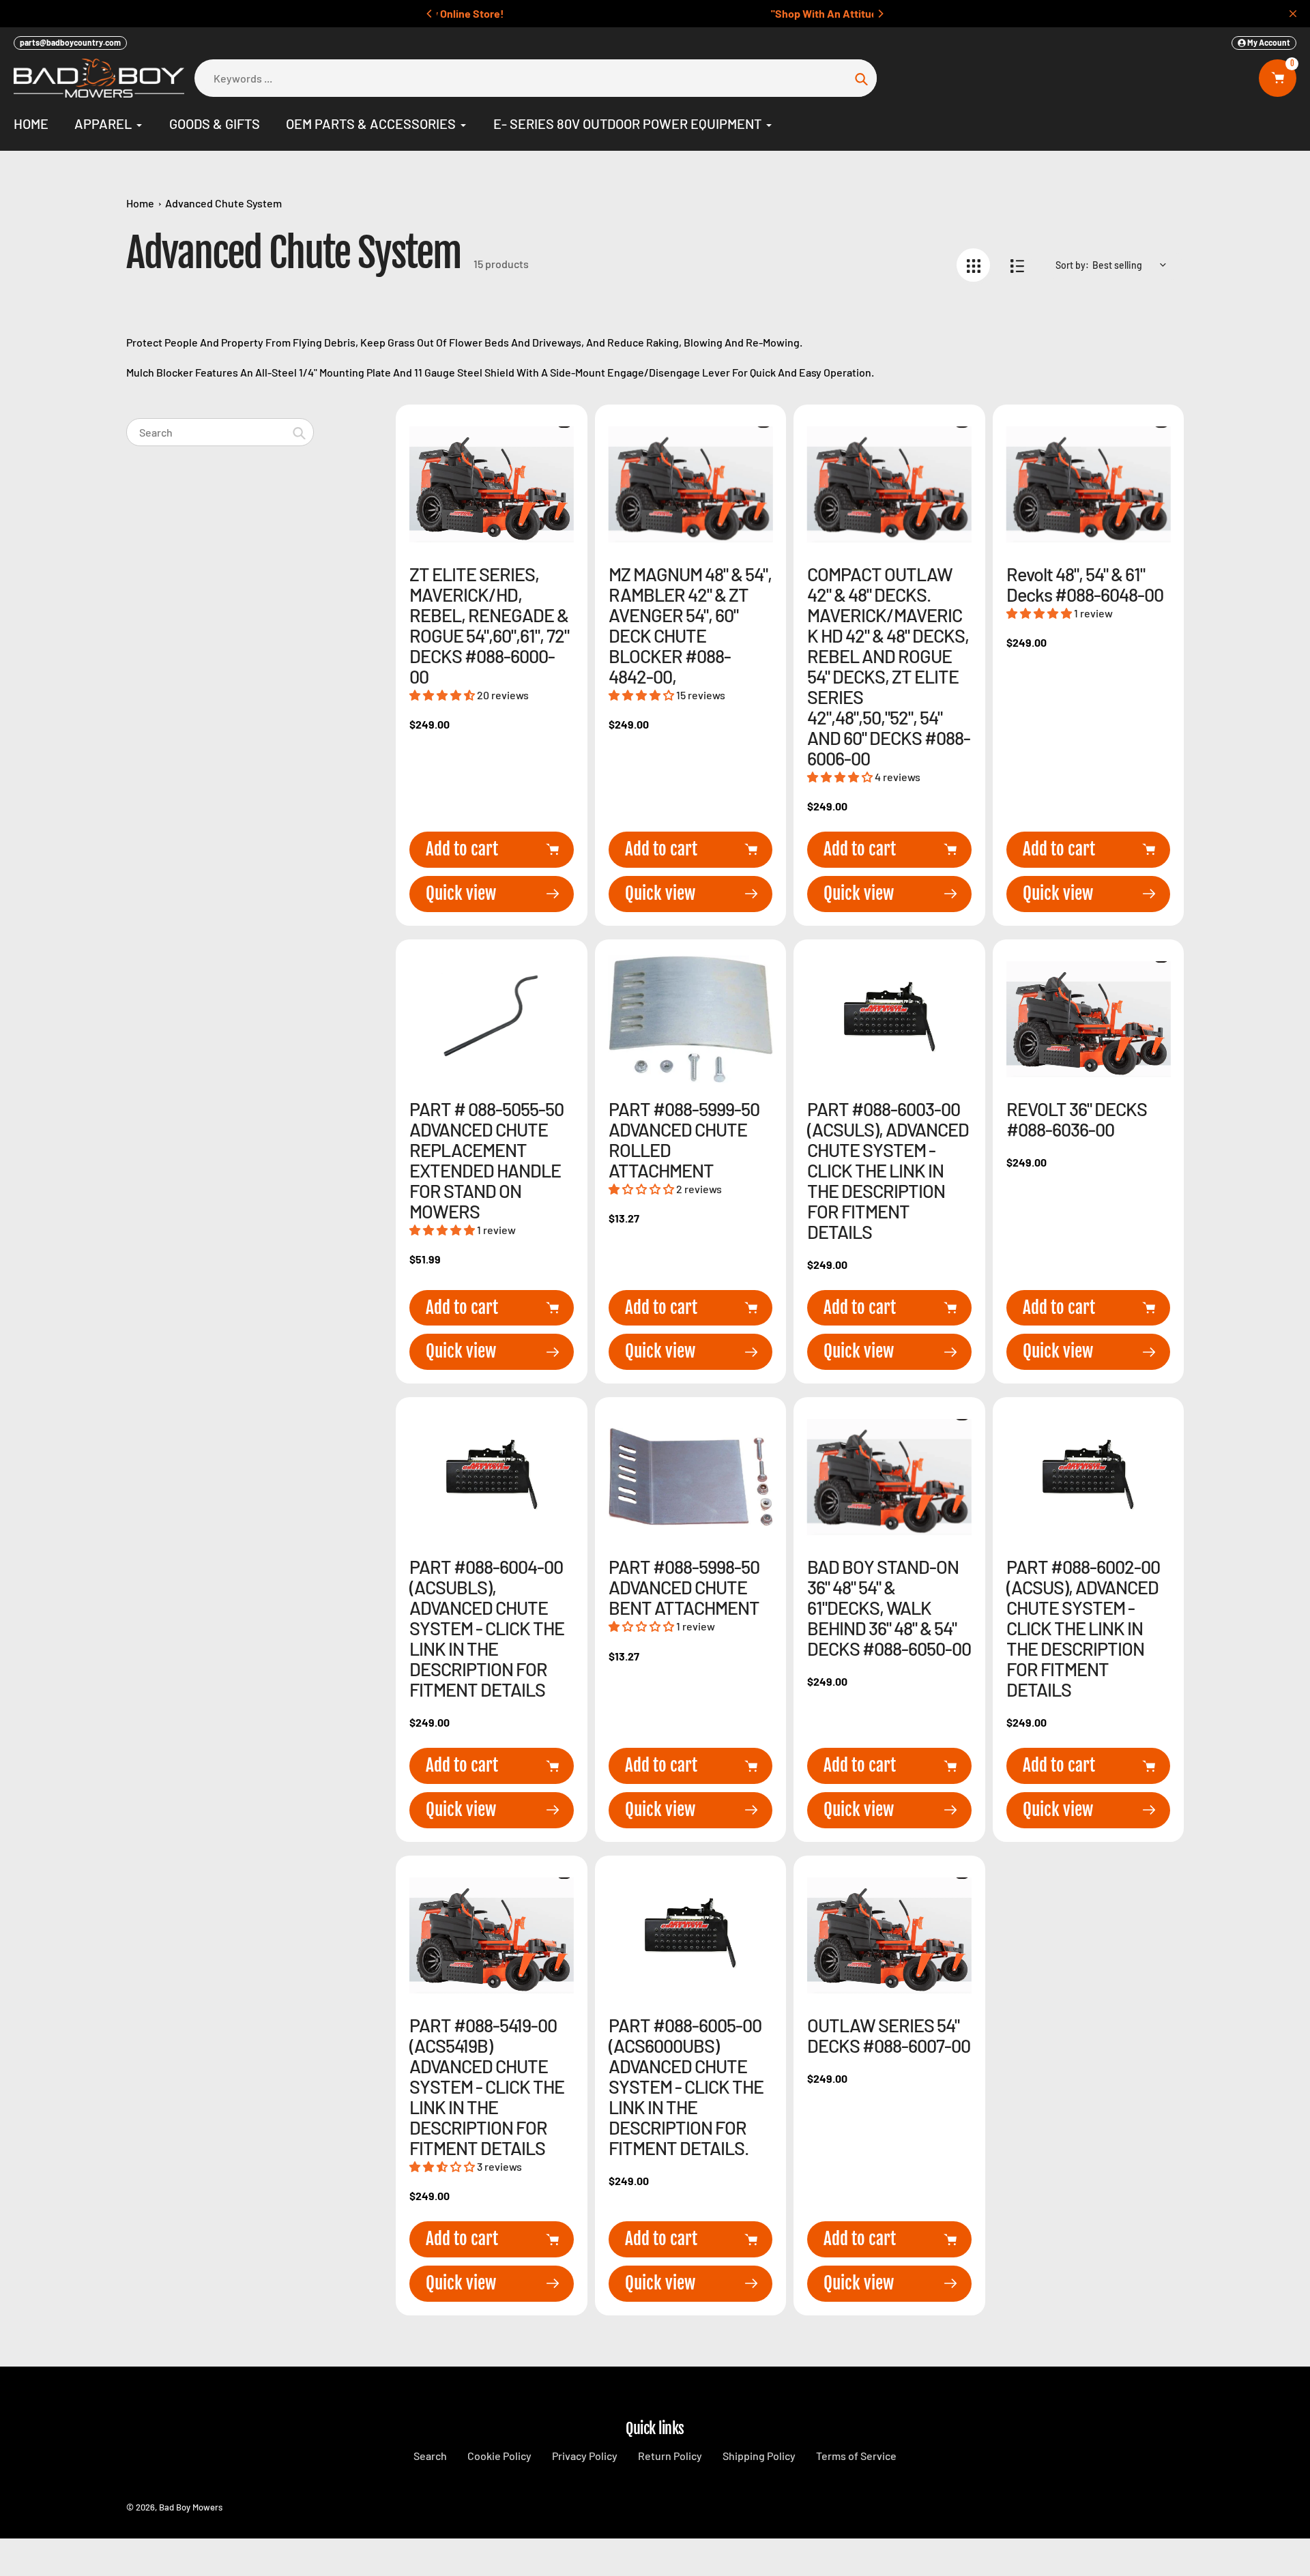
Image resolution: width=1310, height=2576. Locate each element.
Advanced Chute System (223, 203)
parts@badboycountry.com (70, 42)
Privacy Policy (585, 2456)
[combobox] (220, 432)
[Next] (880, 14)
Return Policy (670, 2456)
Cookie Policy (499, 2456)
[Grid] (973, 265)
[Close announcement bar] (1293, 14)
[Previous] (430, 14)
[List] (1017, 265)
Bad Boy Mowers (191, 2507)
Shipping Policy (759, 2456)
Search (430, 2456)
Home (140, 203)
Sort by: (1072, 265)
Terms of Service (856, 2456)
